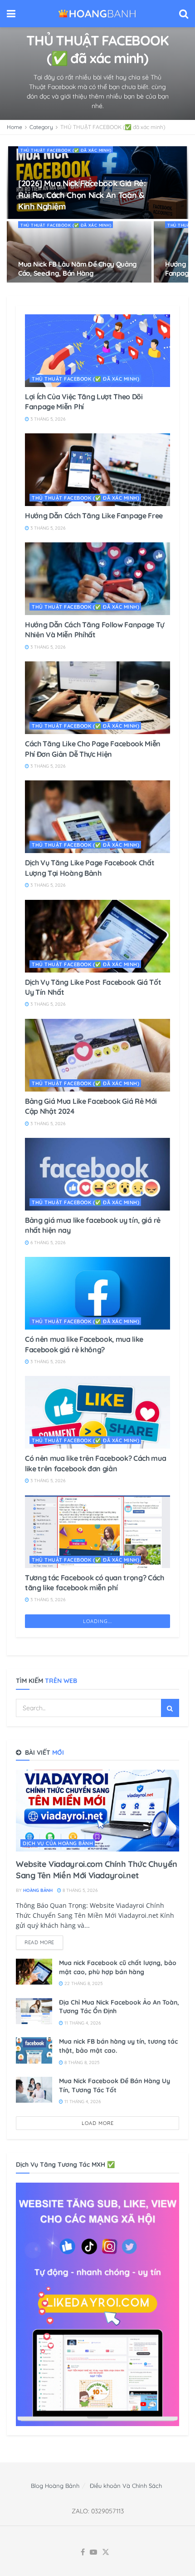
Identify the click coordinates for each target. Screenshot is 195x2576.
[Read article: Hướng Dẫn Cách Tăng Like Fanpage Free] (97, 470)
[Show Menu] (11, 14)
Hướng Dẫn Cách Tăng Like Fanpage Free (94, 516)
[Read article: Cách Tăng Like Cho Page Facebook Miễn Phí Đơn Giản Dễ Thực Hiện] (97, 698)
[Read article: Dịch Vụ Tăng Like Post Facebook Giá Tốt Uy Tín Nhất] (97, 936)
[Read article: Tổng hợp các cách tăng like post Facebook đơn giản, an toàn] (97, 2260)
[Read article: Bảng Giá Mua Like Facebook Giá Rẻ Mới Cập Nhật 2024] (97, 1055)
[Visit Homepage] (97, 14)
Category (41, 127)
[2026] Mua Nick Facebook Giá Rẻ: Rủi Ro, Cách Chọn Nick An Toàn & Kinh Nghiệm (82, 195)
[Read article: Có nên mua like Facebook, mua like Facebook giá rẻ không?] (97, 1293)
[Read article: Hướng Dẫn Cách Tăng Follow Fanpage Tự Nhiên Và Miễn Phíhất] (97, 579)
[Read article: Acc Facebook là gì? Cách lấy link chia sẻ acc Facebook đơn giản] (97, 2379)
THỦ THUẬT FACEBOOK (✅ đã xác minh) (113, 127)
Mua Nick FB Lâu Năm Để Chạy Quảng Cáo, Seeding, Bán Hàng (78, 269)
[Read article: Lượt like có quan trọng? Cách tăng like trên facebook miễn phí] (97, 1664)
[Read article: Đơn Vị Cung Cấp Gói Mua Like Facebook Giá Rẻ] (97, 2498)
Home (15, 127)
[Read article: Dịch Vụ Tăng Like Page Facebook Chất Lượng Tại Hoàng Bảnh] (97, 817)
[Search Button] (184, 14)
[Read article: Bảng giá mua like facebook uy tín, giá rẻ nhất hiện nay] (97, 1174)
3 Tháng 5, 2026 (47, 419)
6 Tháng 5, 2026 (47, 1243)
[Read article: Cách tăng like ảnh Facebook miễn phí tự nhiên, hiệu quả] (97, 1783)
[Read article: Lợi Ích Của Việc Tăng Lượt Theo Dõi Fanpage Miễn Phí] (97, 351)
